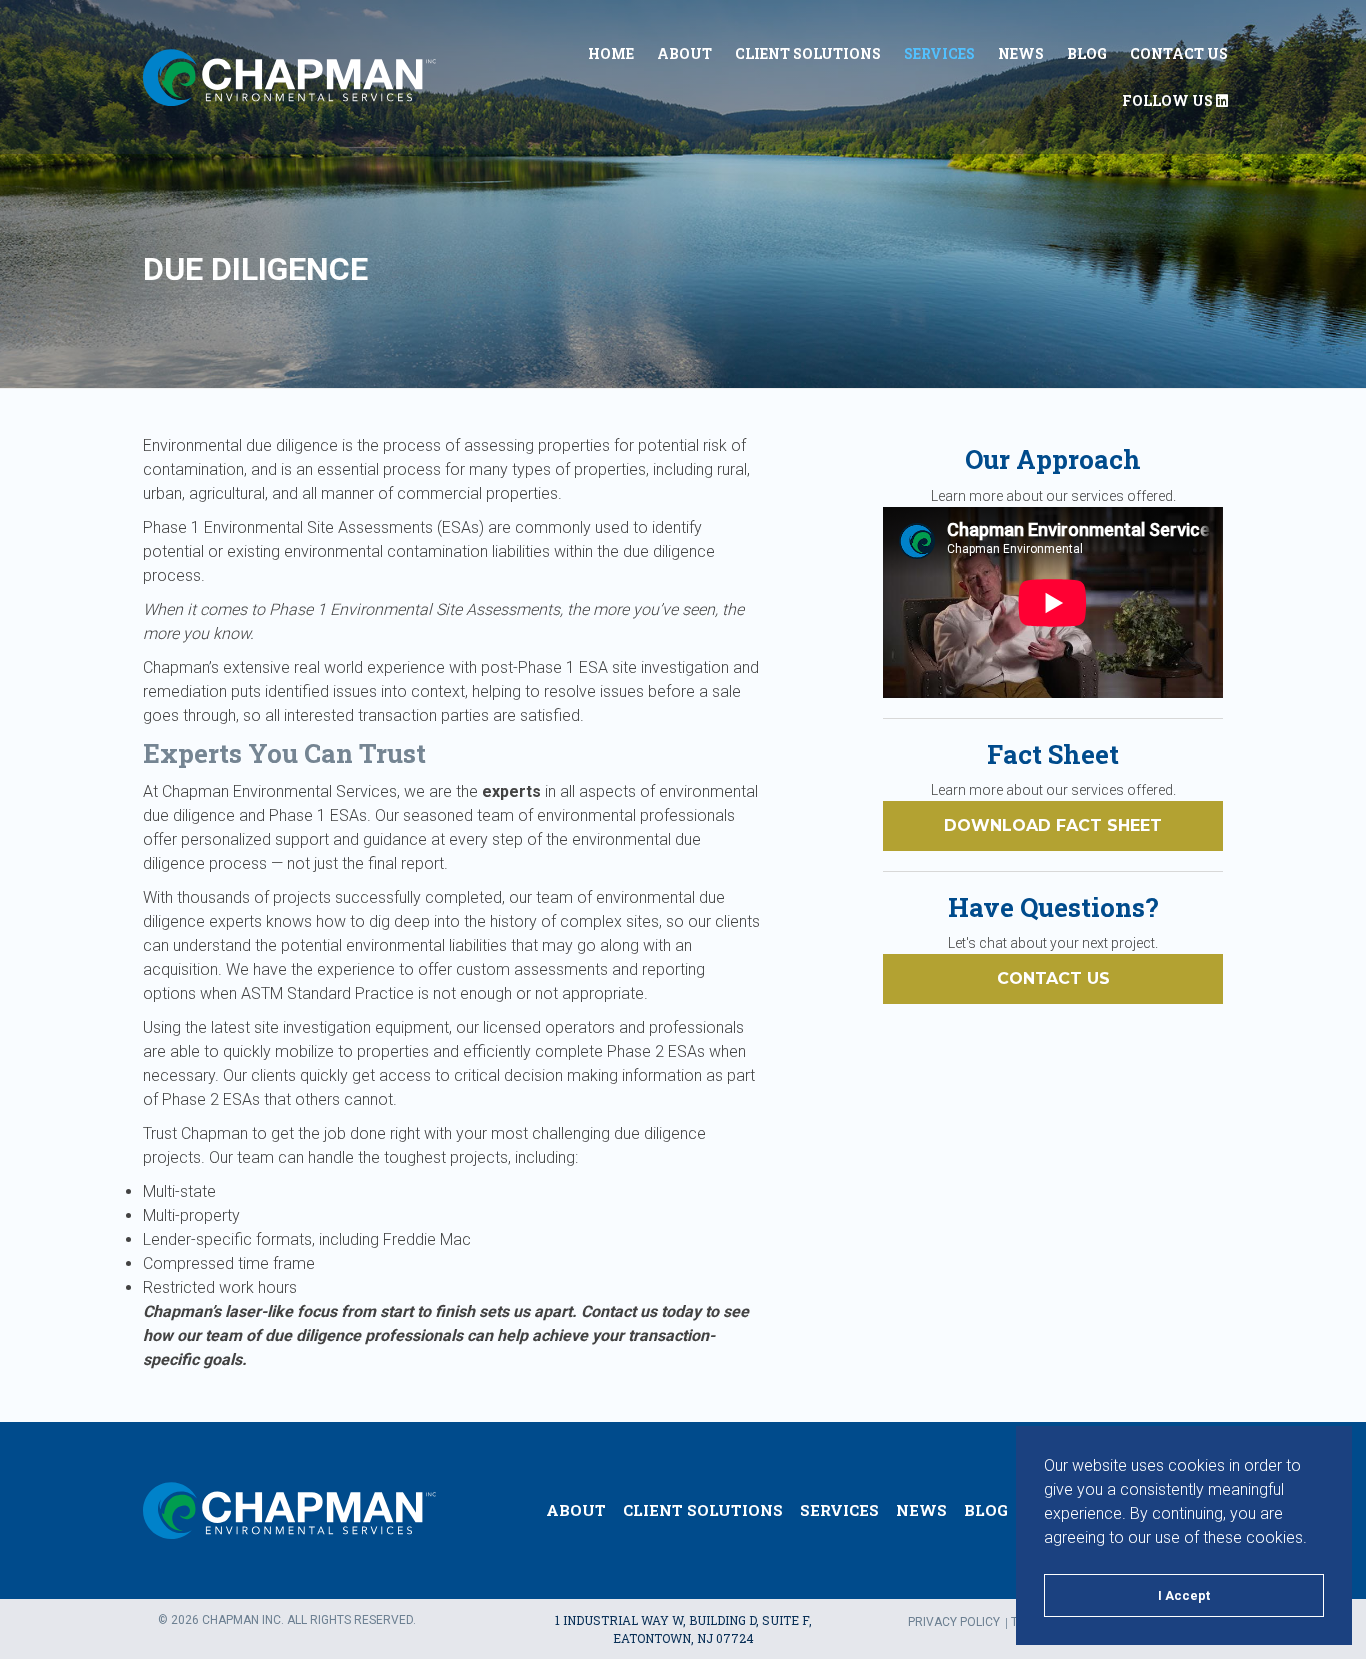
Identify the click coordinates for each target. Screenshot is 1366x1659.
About (684, 53)
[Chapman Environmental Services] (289, 77)
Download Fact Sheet (1053, 825)
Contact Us (1179, 53)
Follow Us (1169, 100)
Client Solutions (808, 53)
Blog (1087, 53)
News (1021, 53)
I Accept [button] (1184, 1595)
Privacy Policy (954, 1622)
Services (939, 53)
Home (611, 53)
